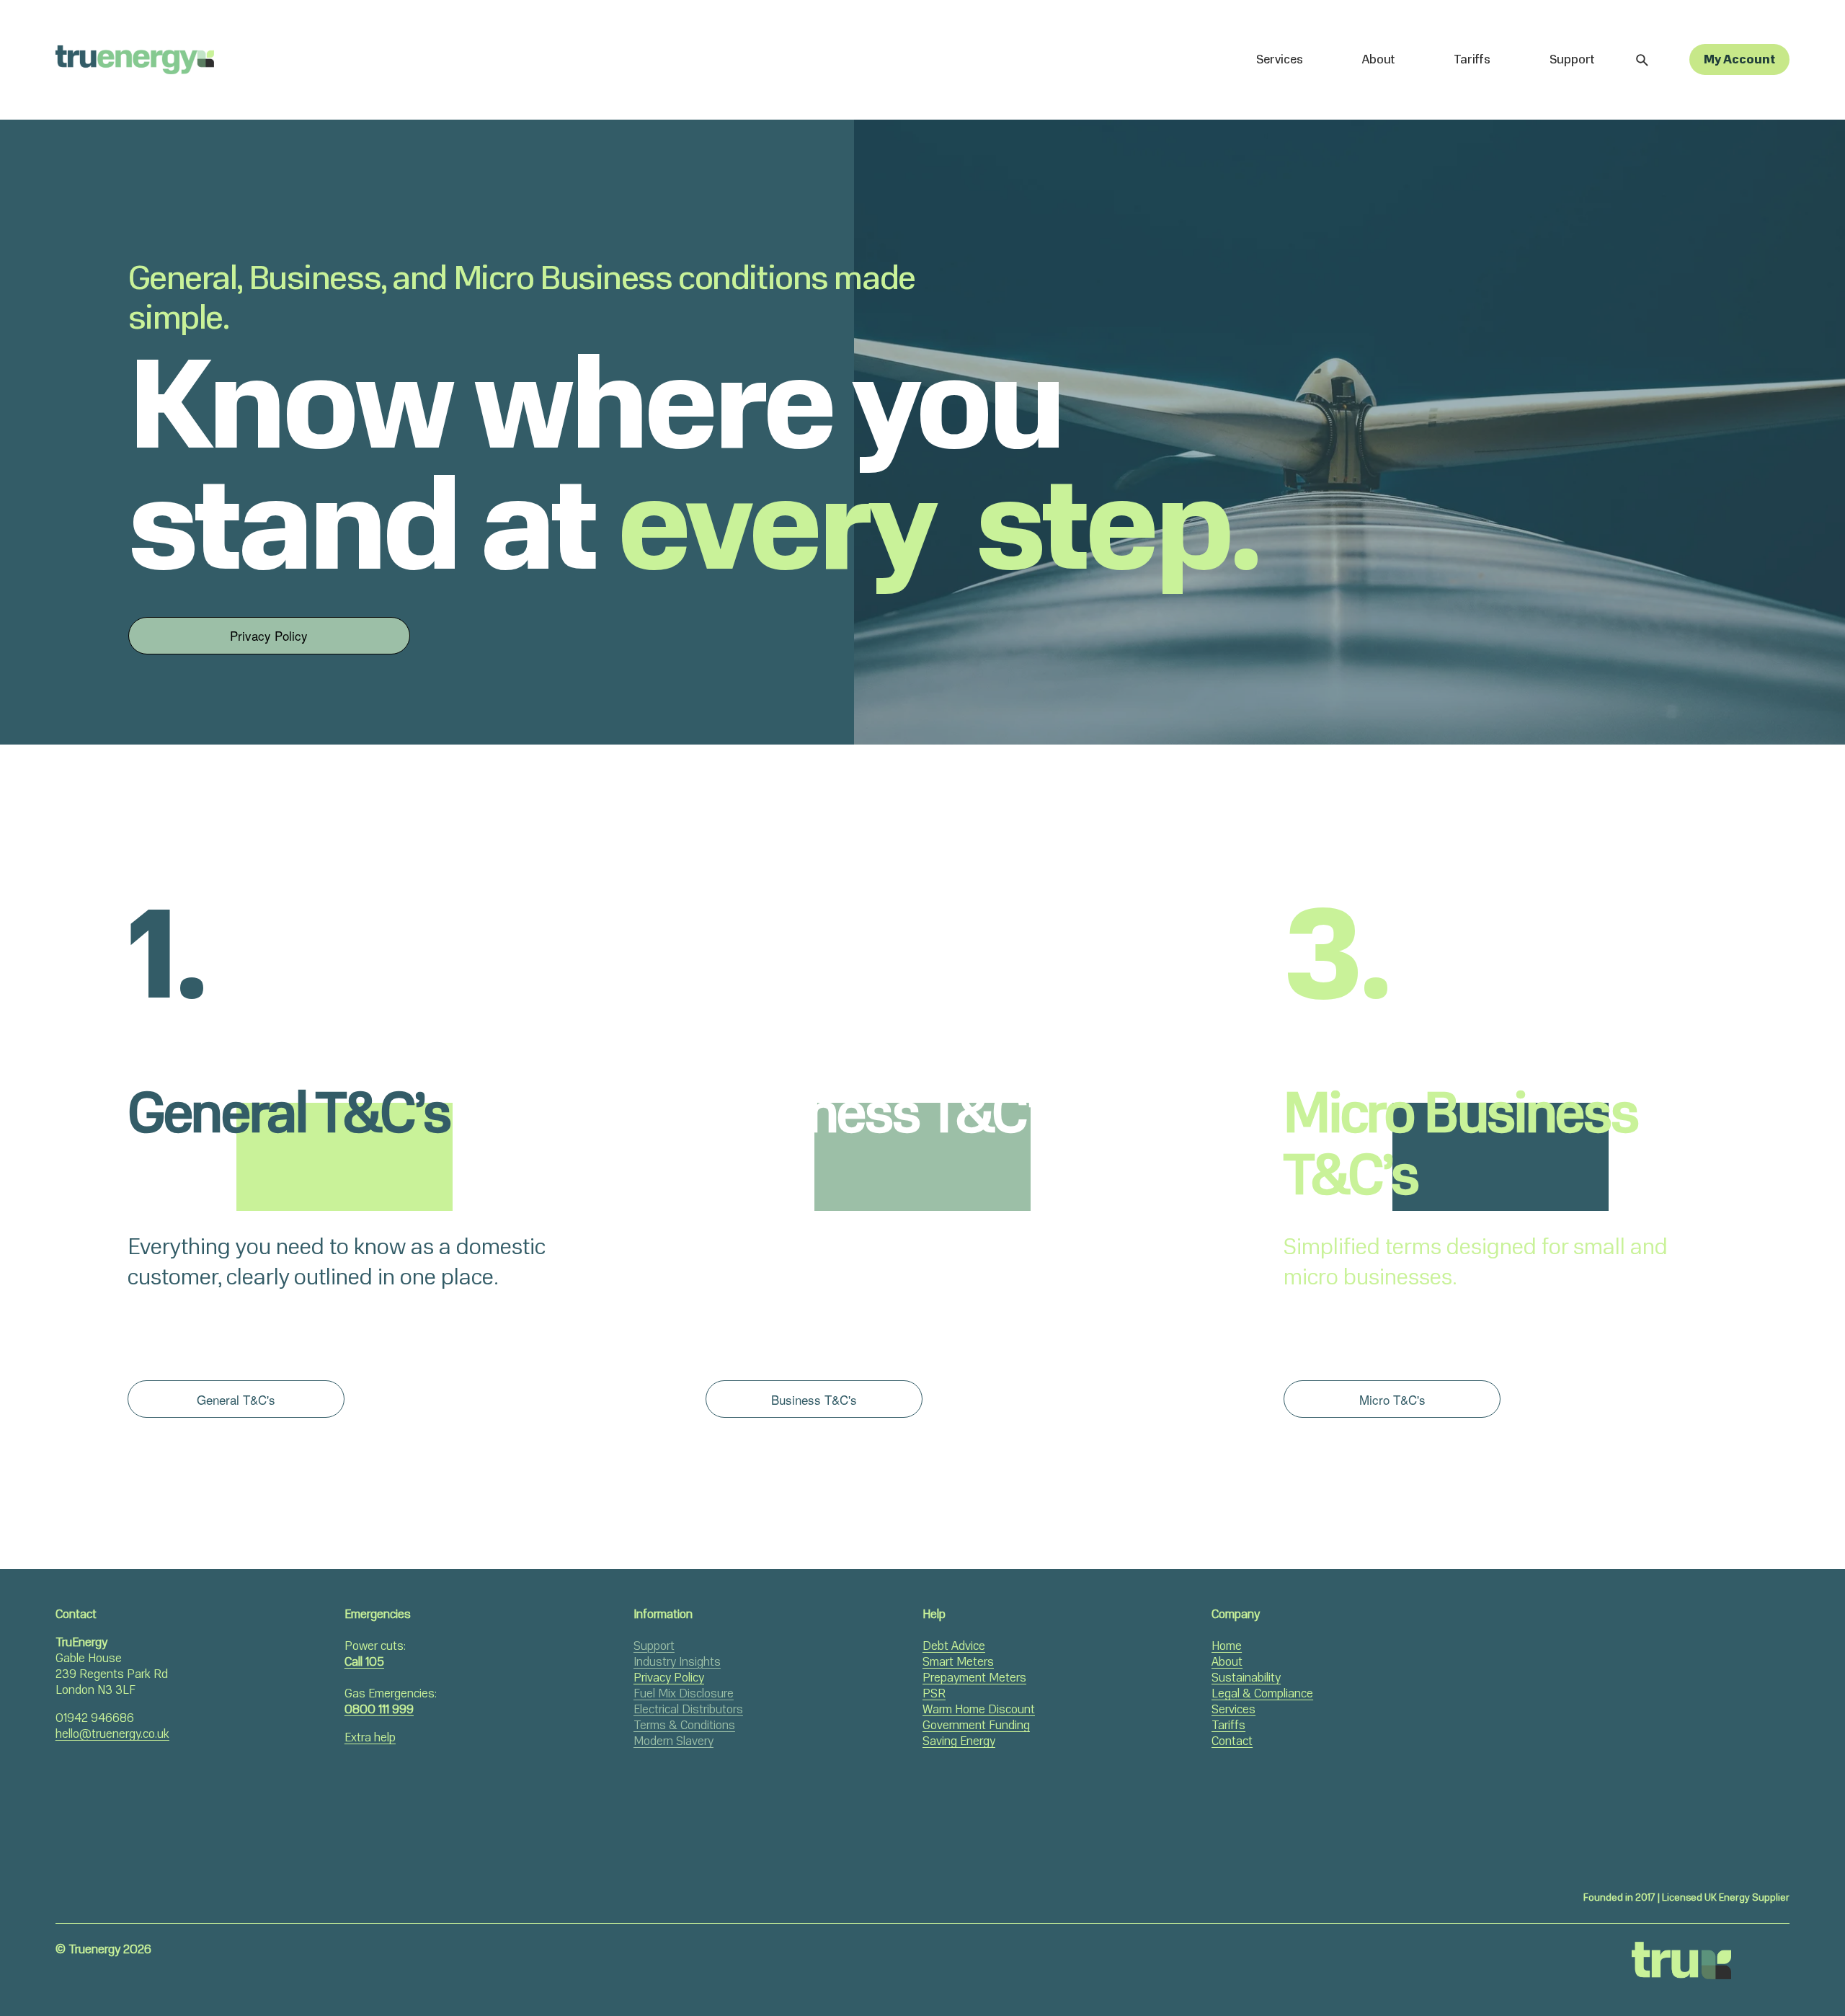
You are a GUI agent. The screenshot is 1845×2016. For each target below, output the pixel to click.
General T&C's (236, 1399)
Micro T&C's (1392, 1399)
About (1378, 59)
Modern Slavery (673, 1741)
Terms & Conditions (684, 1726)
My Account (1739, 59)
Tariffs (1472, 59)
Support (1572, 59)
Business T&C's (814, 1399)
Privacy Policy (269, 635)
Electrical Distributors (688, 1710)
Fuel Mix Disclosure (684, 1694)
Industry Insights (677, 1662)
